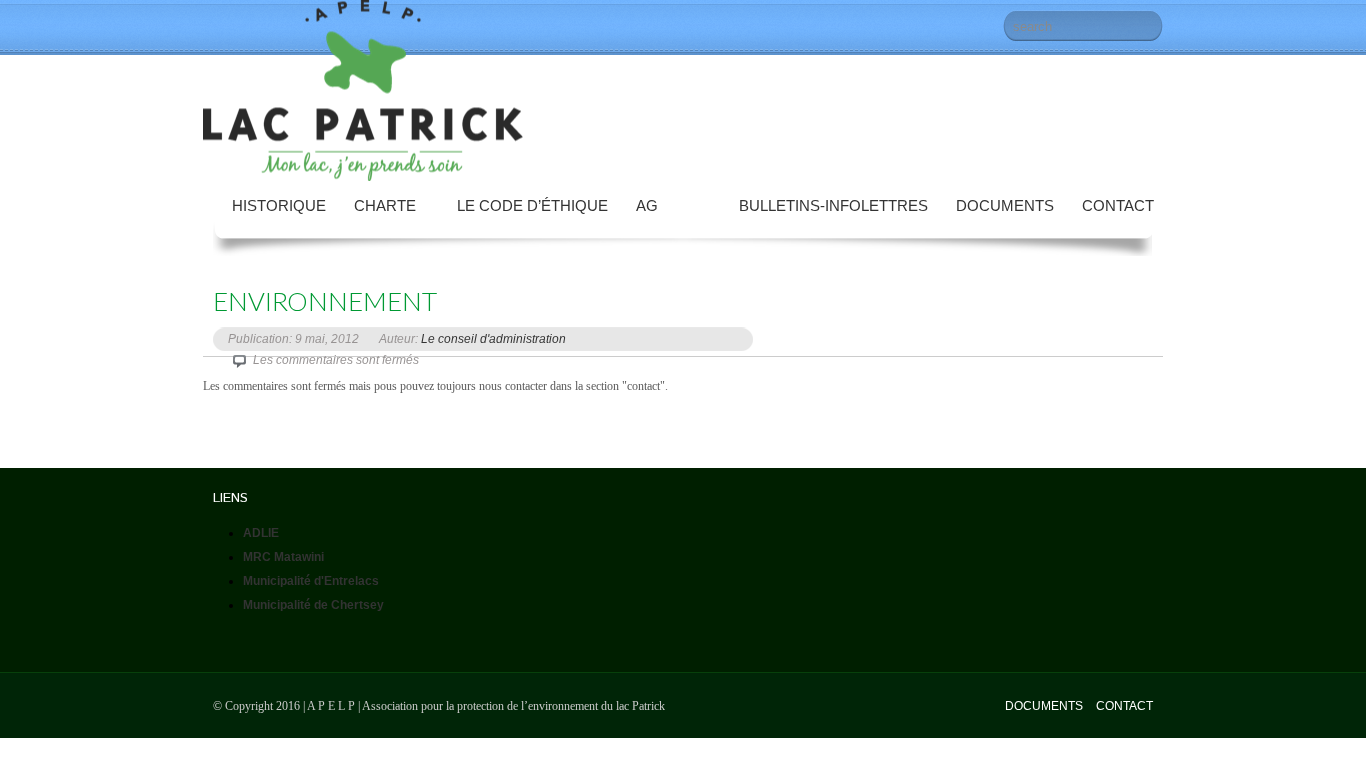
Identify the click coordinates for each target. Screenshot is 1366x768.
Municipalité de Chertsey (313, 605)
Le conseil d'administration (493, 339)
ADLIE (261, 533)
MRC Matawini (283, 557)
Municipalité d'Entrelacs (311, 581)
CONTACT (1124, 706)
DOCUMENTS (1044, 706)
